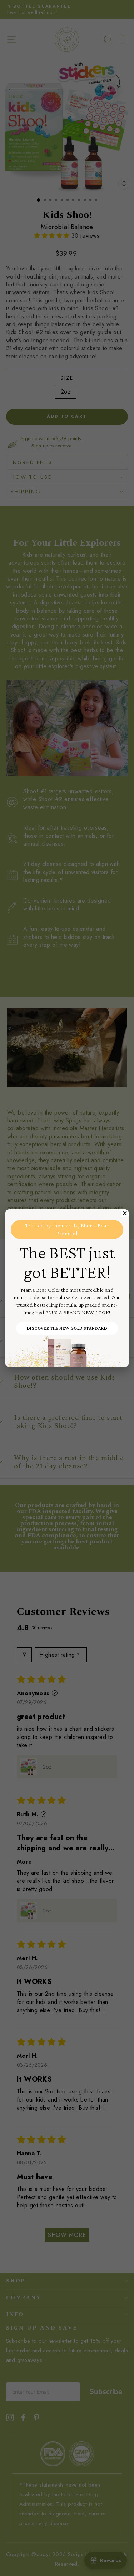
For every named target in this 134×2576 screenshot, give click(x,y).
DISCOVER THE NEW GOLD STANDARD (67, 1328)
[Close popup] (125, 1213)
